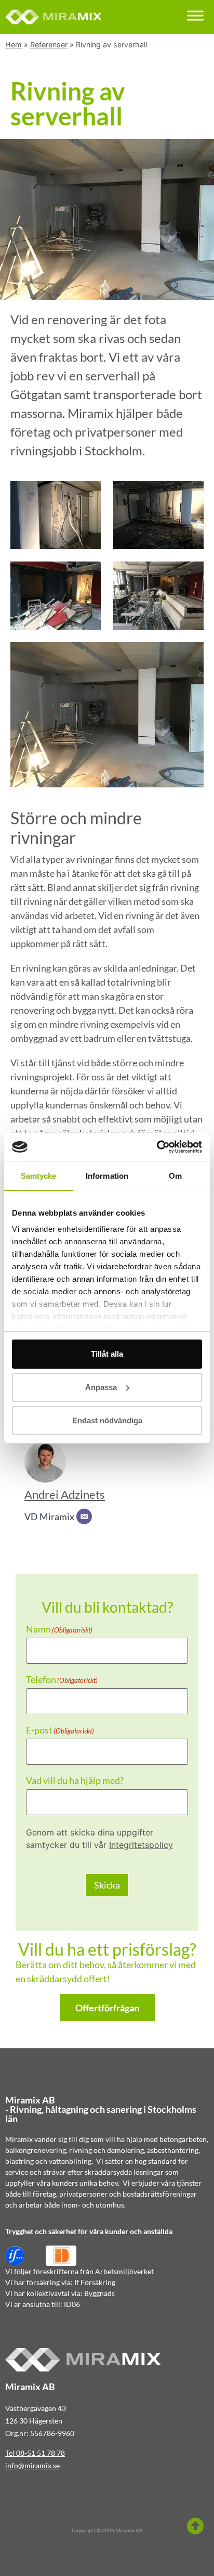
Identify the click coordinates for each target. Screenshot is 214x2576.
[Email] (84, 1516)
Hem (14, 44)
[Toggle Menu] (195, 15)
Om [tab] (175, 1176)
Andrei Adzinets (65, 1495)
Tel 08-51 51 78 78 (35, 2453)
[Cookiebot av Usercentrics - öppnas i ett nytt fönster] (157, 1147)
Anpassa (101, 1387)
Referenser (49, 44)
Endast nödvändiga (107, 1420)
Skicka (107, 1885)
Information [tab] (107, 1176)
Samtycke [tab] (39, 1176)
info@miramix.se (32, 2465)
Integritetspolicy (141, 1845)
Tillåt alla (107, 1354)
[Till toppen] (195, 2526)
